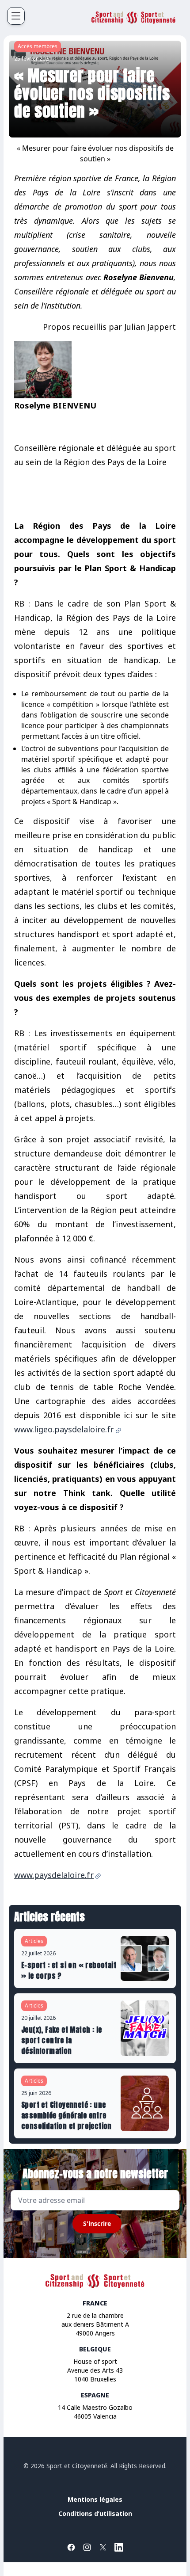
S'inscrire (97, 2223)
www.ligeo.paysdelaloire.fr (64, 1429)
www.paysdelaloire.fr (54, 1875)
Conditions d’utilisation (95, 2513)
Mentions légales (95, 2499)
